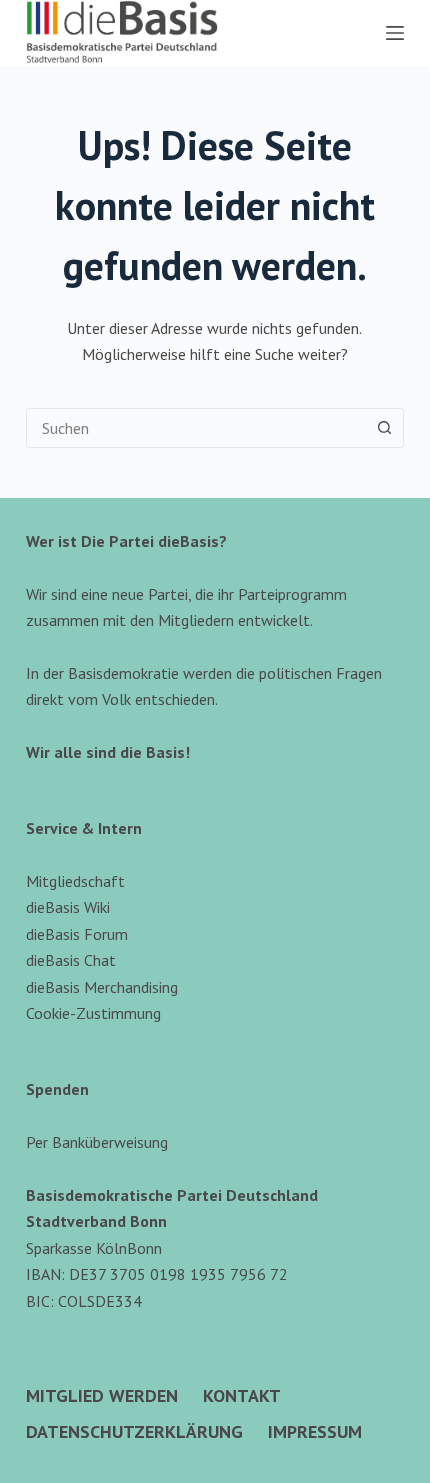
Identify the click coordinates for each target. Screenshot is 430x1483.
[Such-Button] (384, 428)
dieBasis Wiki (68, 907)
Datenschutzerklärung (134, 1431)
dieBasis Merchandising (102, 987)
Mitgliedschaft (75, 881)
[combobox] (196, 428)
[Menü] (395, 33)
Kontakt (242, 1395)
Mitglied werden (102, 1395)
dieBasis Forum (77, 934)
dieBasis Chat (71, 960)
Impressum (315, 1431)
